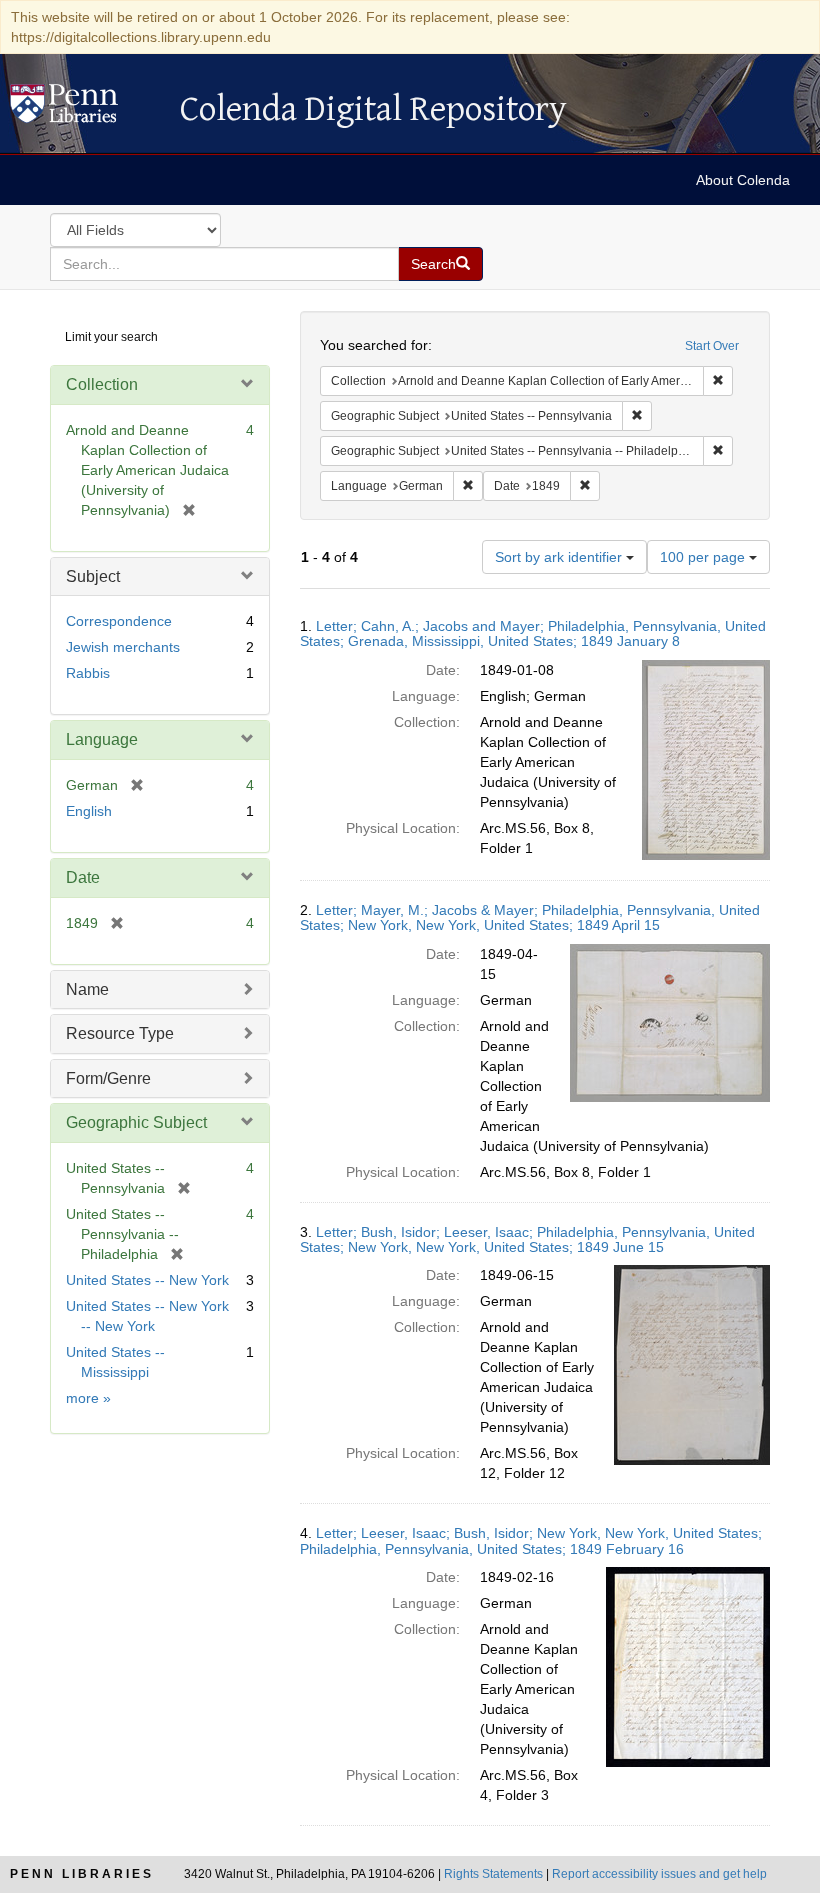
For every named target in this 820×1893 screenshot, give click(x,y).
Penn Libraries (82, 1874)
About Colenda (743, 180)
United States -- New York (147, 1280)
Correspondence (119, 621)
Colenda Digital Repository (85, 109)
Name (87, 989)
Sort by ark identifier (560, 557)
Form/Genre (108, 1078)
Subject (93, 576)
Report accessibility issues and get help (659, 1874)
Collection (102, 384)
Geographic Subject (136, 1122)
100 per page (704, 557)
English (89, 811)
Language (102, 739)
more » (88, 1398)
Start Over (712, 346)
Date (83, 877)
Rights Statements (493, 1874)
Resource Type (120, 1033)
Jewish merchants (123, 647)
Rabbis (88, 673)
